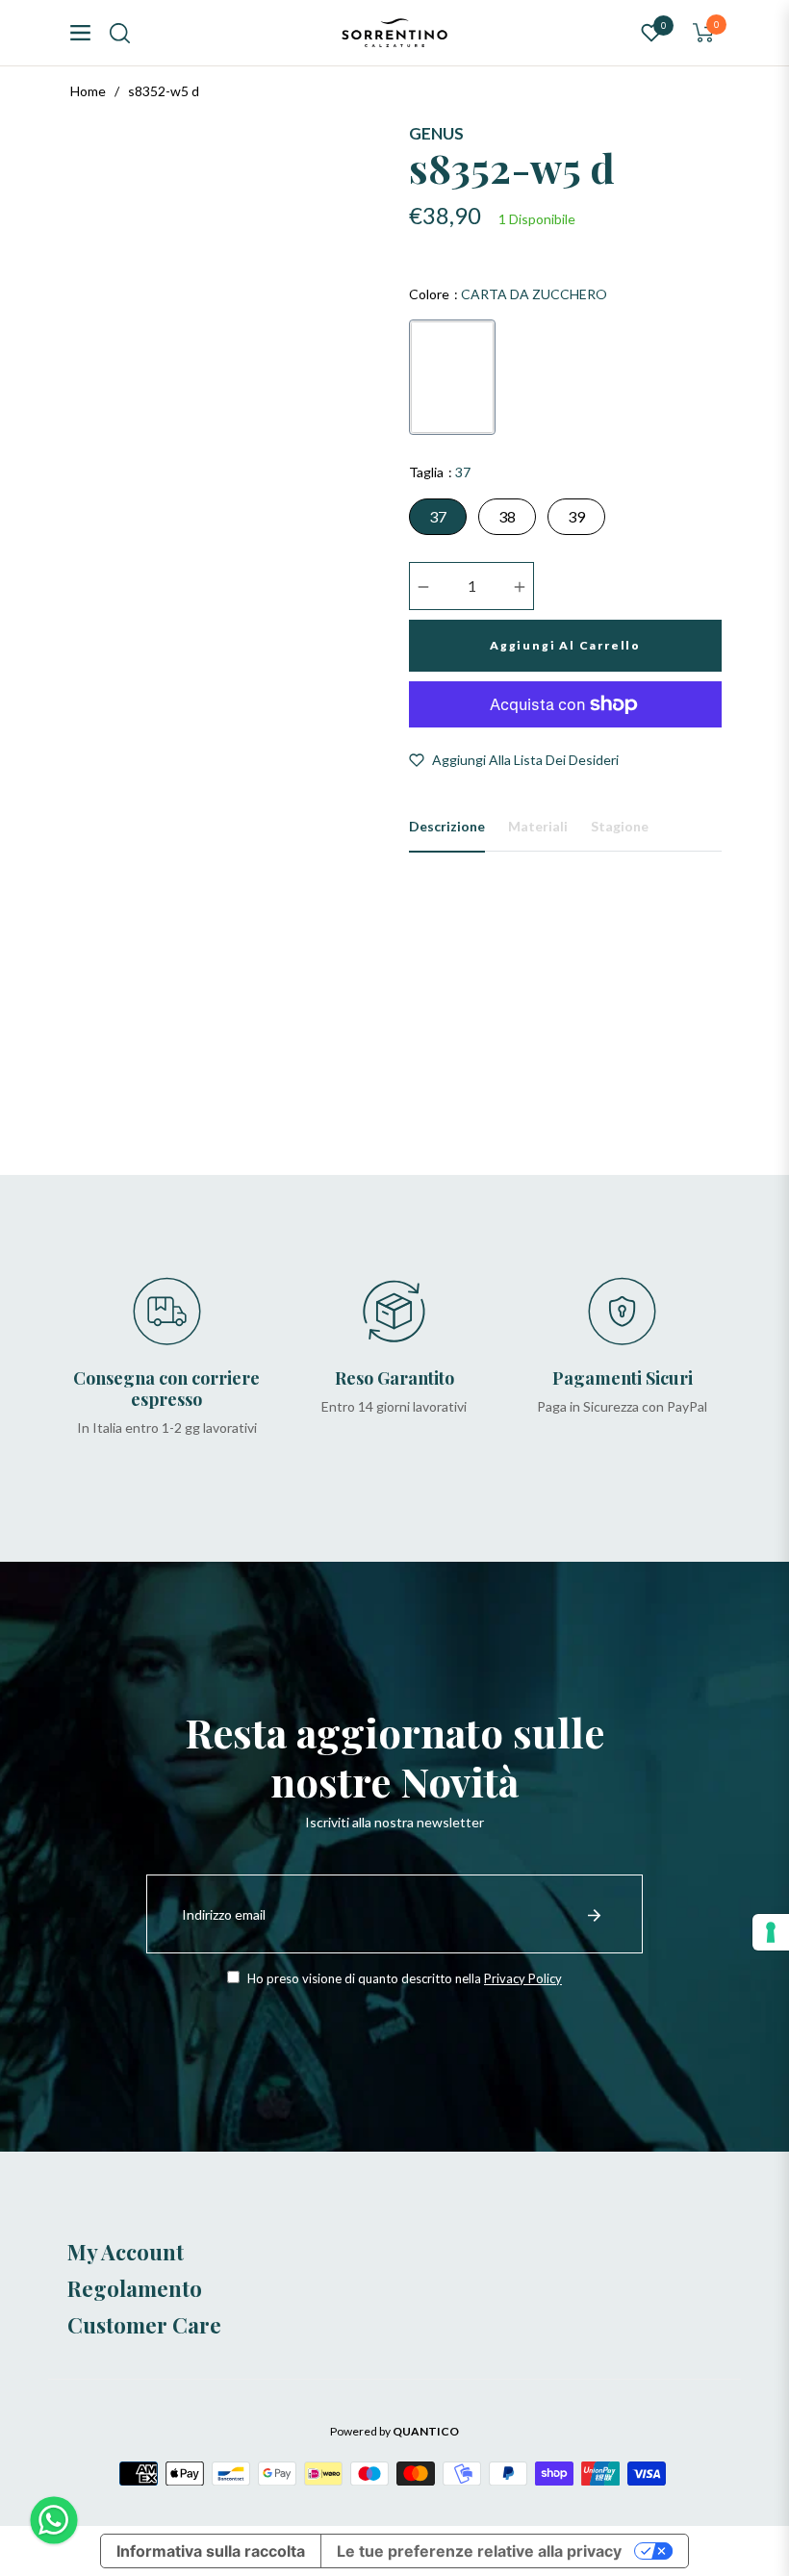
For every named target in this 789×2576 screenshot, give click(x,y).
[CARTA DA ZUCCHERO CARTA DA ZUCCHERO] (452, 377)
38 (507, 516)
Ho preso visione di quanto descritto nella (403, 1978)
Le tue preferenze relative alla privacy (479, 2551)
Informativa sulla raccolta (211, 2551)
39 (576, 516)
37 (438, 516)
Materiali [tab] (538, 826)
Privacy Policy (523, 1978)
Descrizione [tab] (447, 826)
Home (88, 91)
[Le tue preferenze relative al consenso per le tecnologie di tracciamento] (771, 1932)
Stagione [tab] (620, 826)
